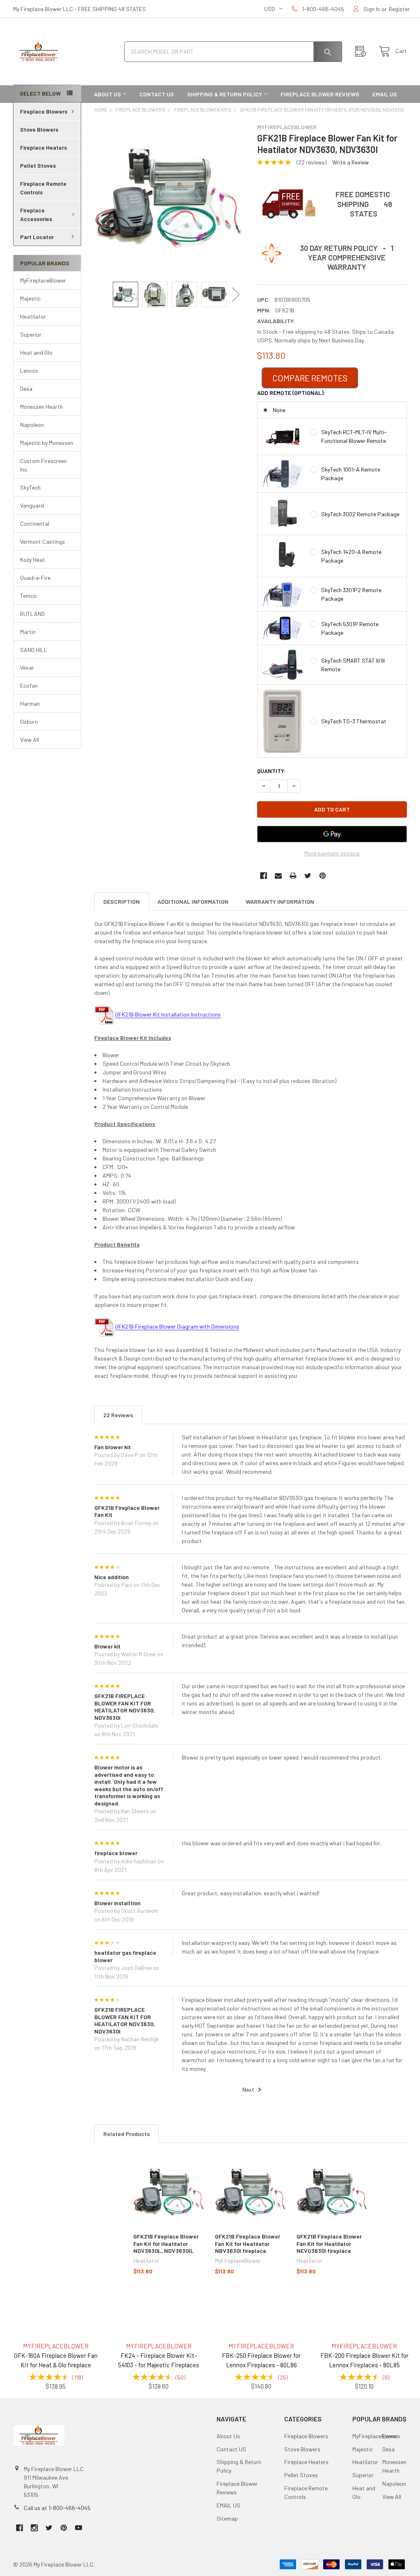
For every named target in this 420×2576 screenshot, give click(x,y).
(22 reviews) (312, 162)
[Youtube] (79, 2528)
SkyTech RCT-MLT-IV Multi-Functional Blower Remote (354, 436)
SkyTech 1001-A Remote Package (351, 474)
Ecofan (29, 685)
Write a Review (350, 162)
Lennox (29, 370)
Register (399, 9)
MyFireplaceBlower (43, 280)
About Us (107, 94)
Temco (28, 596)
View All (30, 740)
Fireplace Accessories (36, 214)
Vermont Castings (42, 541)
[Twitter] (308, 876)
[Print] (293, 876)
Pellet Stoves (38, 165)
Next (236, 294)
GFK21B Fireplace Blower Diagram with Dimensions (177, 1326)
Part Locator (37, 237)
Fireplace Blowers (44, 111)
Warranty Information (280, 902)
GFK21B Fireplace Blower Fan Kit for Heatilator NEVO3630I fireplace (329, 2243)
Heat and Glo (36, 352)
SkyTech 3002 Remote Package (360, 514)
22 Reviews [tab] (118, 1415)
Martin (28, 632)
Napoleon (32, 425)
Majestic (30, 298)
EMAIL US (385, 94)
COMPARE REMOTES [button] (310, 378)
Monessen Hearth (41, 407)
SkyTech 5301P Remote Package (350, 628)
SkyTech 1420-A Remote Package (351, 556)
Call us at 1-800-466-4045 (57, 2508)
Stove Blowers (39, 129)
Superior (31, 334)
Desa (26, 389)
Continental (35, 523)
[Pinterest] (323, 876)
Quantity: (271, 771)
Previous (103, 294)
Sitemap (227, 2518)
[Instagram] (34, 2528)
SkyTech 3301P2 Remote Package (351, 594)
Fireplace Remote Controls (43, 188)
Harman (30, 703)
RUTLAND (32, 614)
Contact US (157, 94)
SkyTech (30, 487)
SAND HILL (34, 650)
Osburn (29, 722)
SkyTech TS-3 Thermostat (354, 721)
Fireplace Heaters (43, 147)
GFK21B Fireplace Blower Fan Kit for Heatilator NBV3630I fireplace (248, 2243)
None (279, 410)
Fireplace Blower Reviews (320, 94)
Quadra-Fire (35, 578)
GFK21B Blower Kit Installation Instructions (168, 1014)
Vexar (27, 667)
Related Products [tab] (127, 2134)
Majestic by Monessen (47, 443)
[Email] (278, 876)
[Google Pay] (332, 834)
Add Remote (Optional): (291, 393)
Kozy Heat (33, 560)
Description (122, 902)
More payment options (332, 853)
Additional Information (193, 902)
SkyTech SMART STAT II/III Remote (353, 665)
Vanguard (32, 505)
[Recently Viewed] (363, 51)
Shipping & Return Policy (225, 94)
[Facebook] (264, 876)
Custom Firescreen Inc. (43, 465)
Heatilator (33, 316)
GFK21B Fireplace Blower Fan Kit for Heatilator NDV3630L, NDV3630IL (166, 2243)
